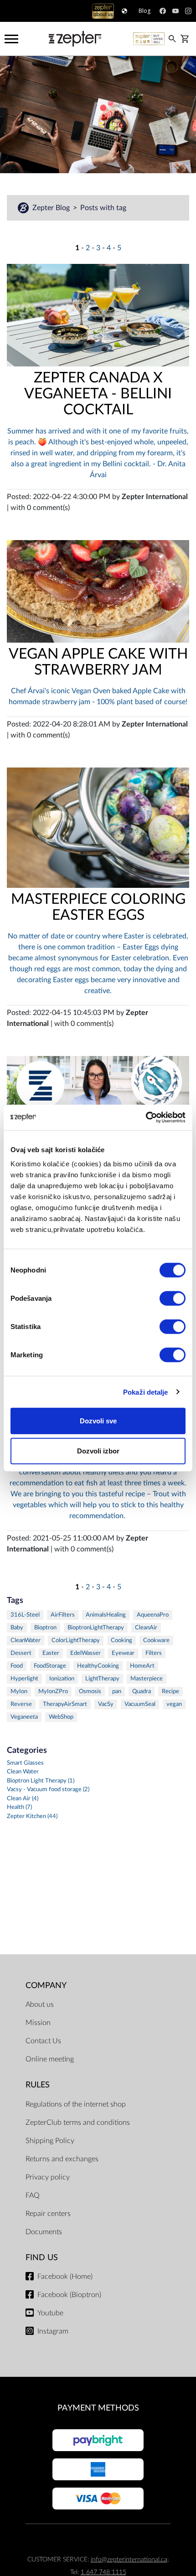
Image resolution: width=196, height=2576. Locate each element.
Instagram (53, 2331)
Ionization (62, 1679)
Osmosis (90, 1692)
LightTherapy (102, 1679)
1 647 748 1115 (103, 2572)
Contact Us (43, 2041)
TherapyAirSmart (65, 1704)
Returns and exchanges (62, 2159)
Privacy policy (48, 2177)
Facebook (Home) (65, 2277)
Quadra (142, 1692)
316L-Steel (25, 1615)
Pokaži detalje (145, 1392)
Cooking (121, 1641)
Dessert (21, 1653)
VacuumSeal (140, 1704)
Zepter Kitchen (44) (32, 1816)
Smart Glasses (25, 1763)
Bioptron (45, 1628)
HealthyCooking (98, 1666)
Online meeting (50, 2059)
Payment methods (98, 2408)
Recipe (170, 1692)
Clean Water (23, 1772)
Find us (42, 2258)
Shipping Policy (50, 2141)
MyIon (19, 1692)
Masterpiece (147, 1679)
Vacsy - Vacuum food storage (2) (48, 1790)
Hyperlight (24, 1679)
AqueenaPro (153, 1615)
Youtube (50, 2313)
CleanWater (26, 1641)
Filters (154, 1653)
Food (17, 1666)
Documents (44, 2232)
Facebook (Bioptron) (69, 2295)
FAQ (33, 2195)
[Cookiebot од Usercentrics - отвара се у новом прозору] (146, 1118)
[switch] (173, 1298)
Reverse (21, 1704)
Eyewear (123, 1653)
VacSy (106, 1704)
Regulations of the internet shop (76, 2104)
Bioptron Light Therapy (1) (41, 1781)
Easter (51, 1653)
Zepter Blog (52, 208)
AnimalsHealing (106, 1615)
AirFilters (63, 1615)
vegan (174, 1704)
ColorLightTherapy (76, 1641)
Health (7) (19, 1807)
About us (40, 2004)
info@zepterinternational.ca (129, 2559)
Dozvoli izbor (98, 1450)
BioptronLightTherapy (96, 1628)
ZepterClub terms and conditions (78, 2123)
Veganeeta (24, 1717)
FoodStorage (50, 1666)
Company (46, 1986)
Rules (38, 2085)
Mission (38, 2023)
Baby (17, 1628)
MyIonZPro (53, 1692)
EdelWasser (85, 1653)
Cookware (156, 1641)
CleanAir (146, 1628)
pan (117, 1692)
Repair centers (48, 2214)
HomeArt (142, 1666)
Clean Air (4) (23, 1799)
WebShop (61, 1717)
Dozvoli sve (98, 1421)
